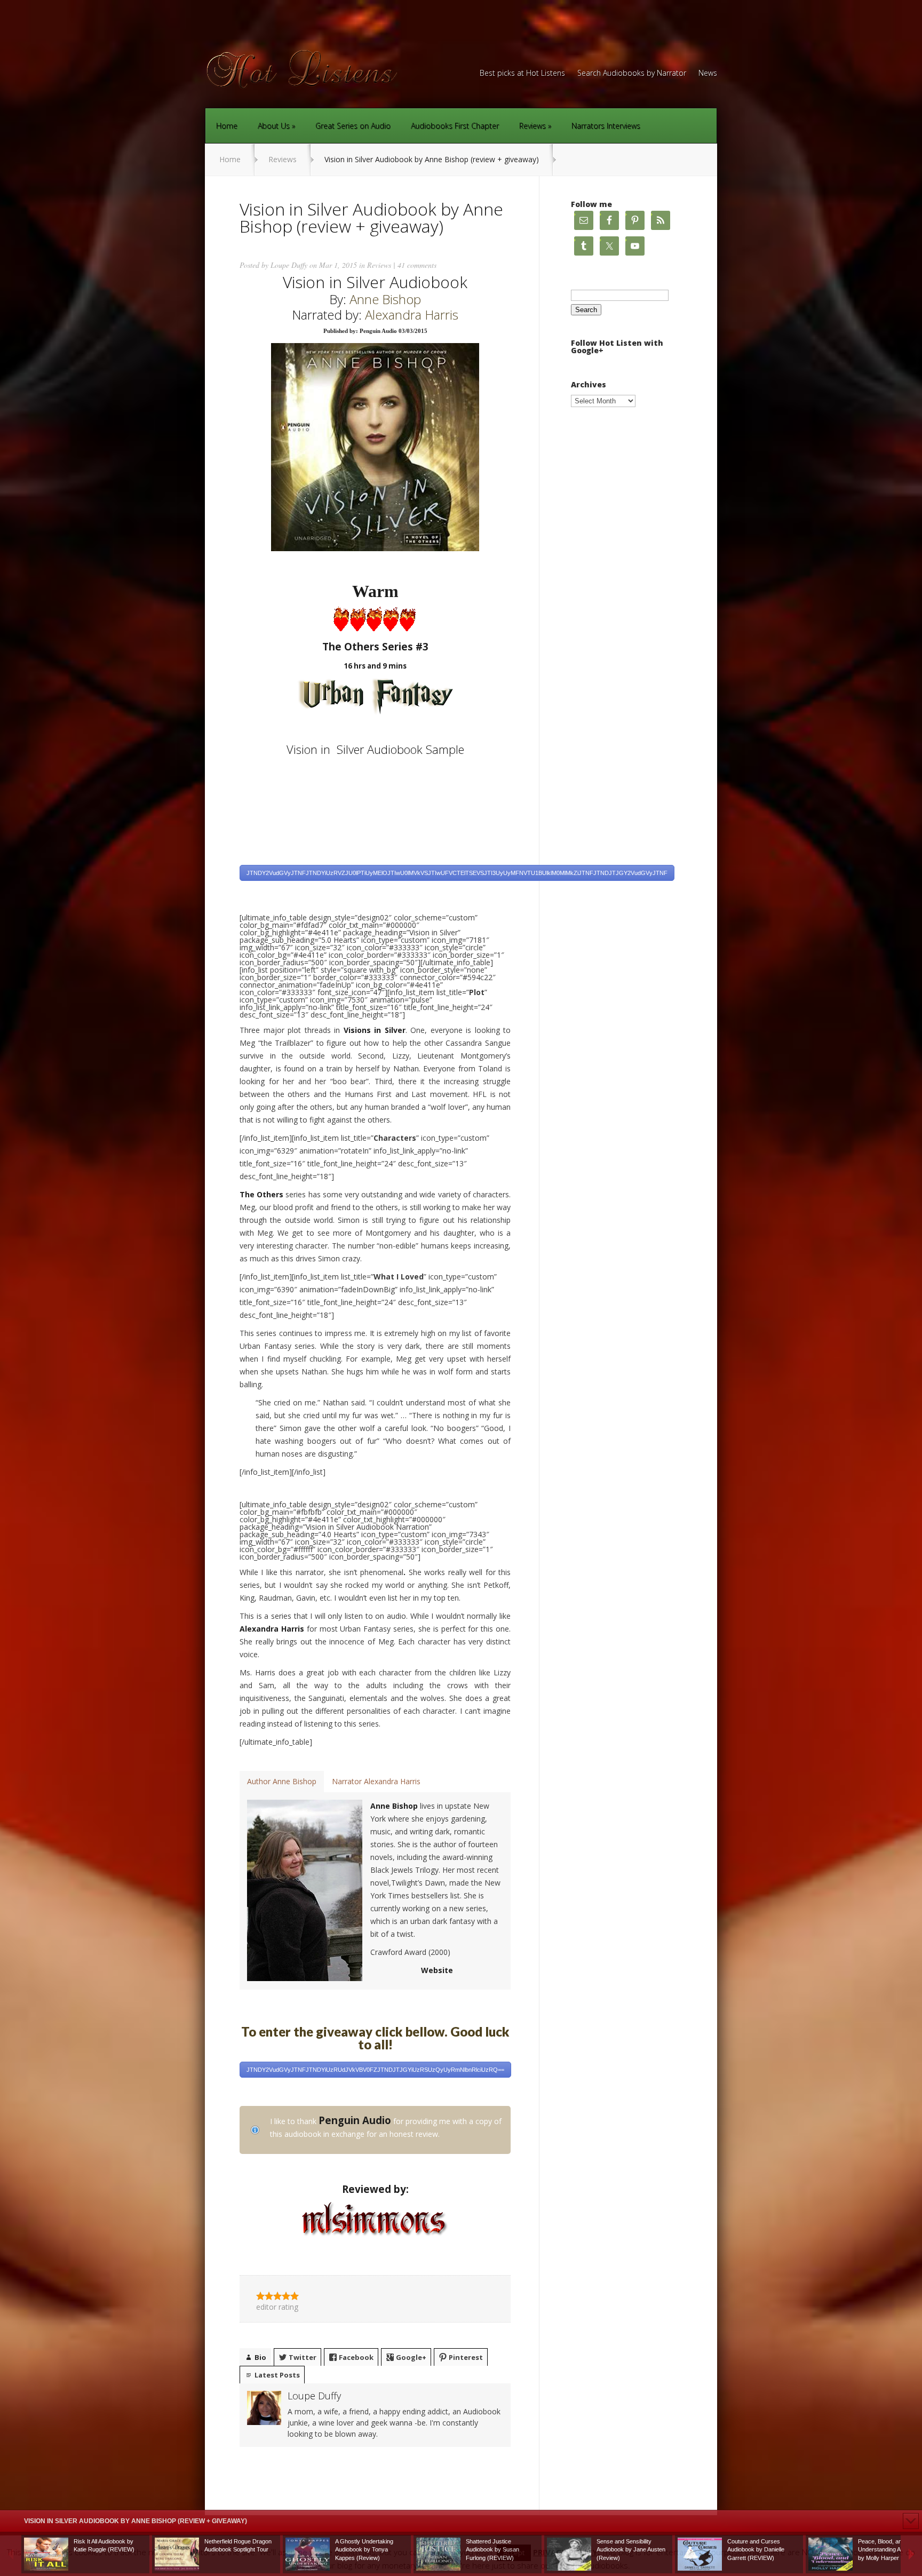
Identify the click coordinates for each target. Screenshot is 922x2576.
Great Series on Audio (353, 126)
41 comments (417, 265)
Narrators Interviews (606, 126)
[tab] (282, 1782)
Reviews (532, 126)
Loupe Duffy (289, 265)
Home (227, 126)
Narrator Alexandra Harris (376, 1781)
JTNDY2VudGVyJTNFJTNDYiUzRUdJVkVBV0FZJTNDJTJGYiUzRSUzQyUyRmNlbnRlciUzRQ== (375, 2070)
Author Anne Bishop (282, 1781)
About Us (274, 126)
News (708, 74)
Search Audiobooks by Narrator (632, 74)
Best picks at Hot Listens (522, 74)
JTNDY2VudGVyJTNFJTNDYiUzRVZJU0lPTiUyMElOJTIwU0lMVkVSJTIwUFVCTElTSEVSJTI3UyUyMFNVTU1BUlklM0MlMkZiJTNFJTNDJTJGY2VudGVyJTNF (457, 873)
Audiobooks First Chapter (455, 126)
